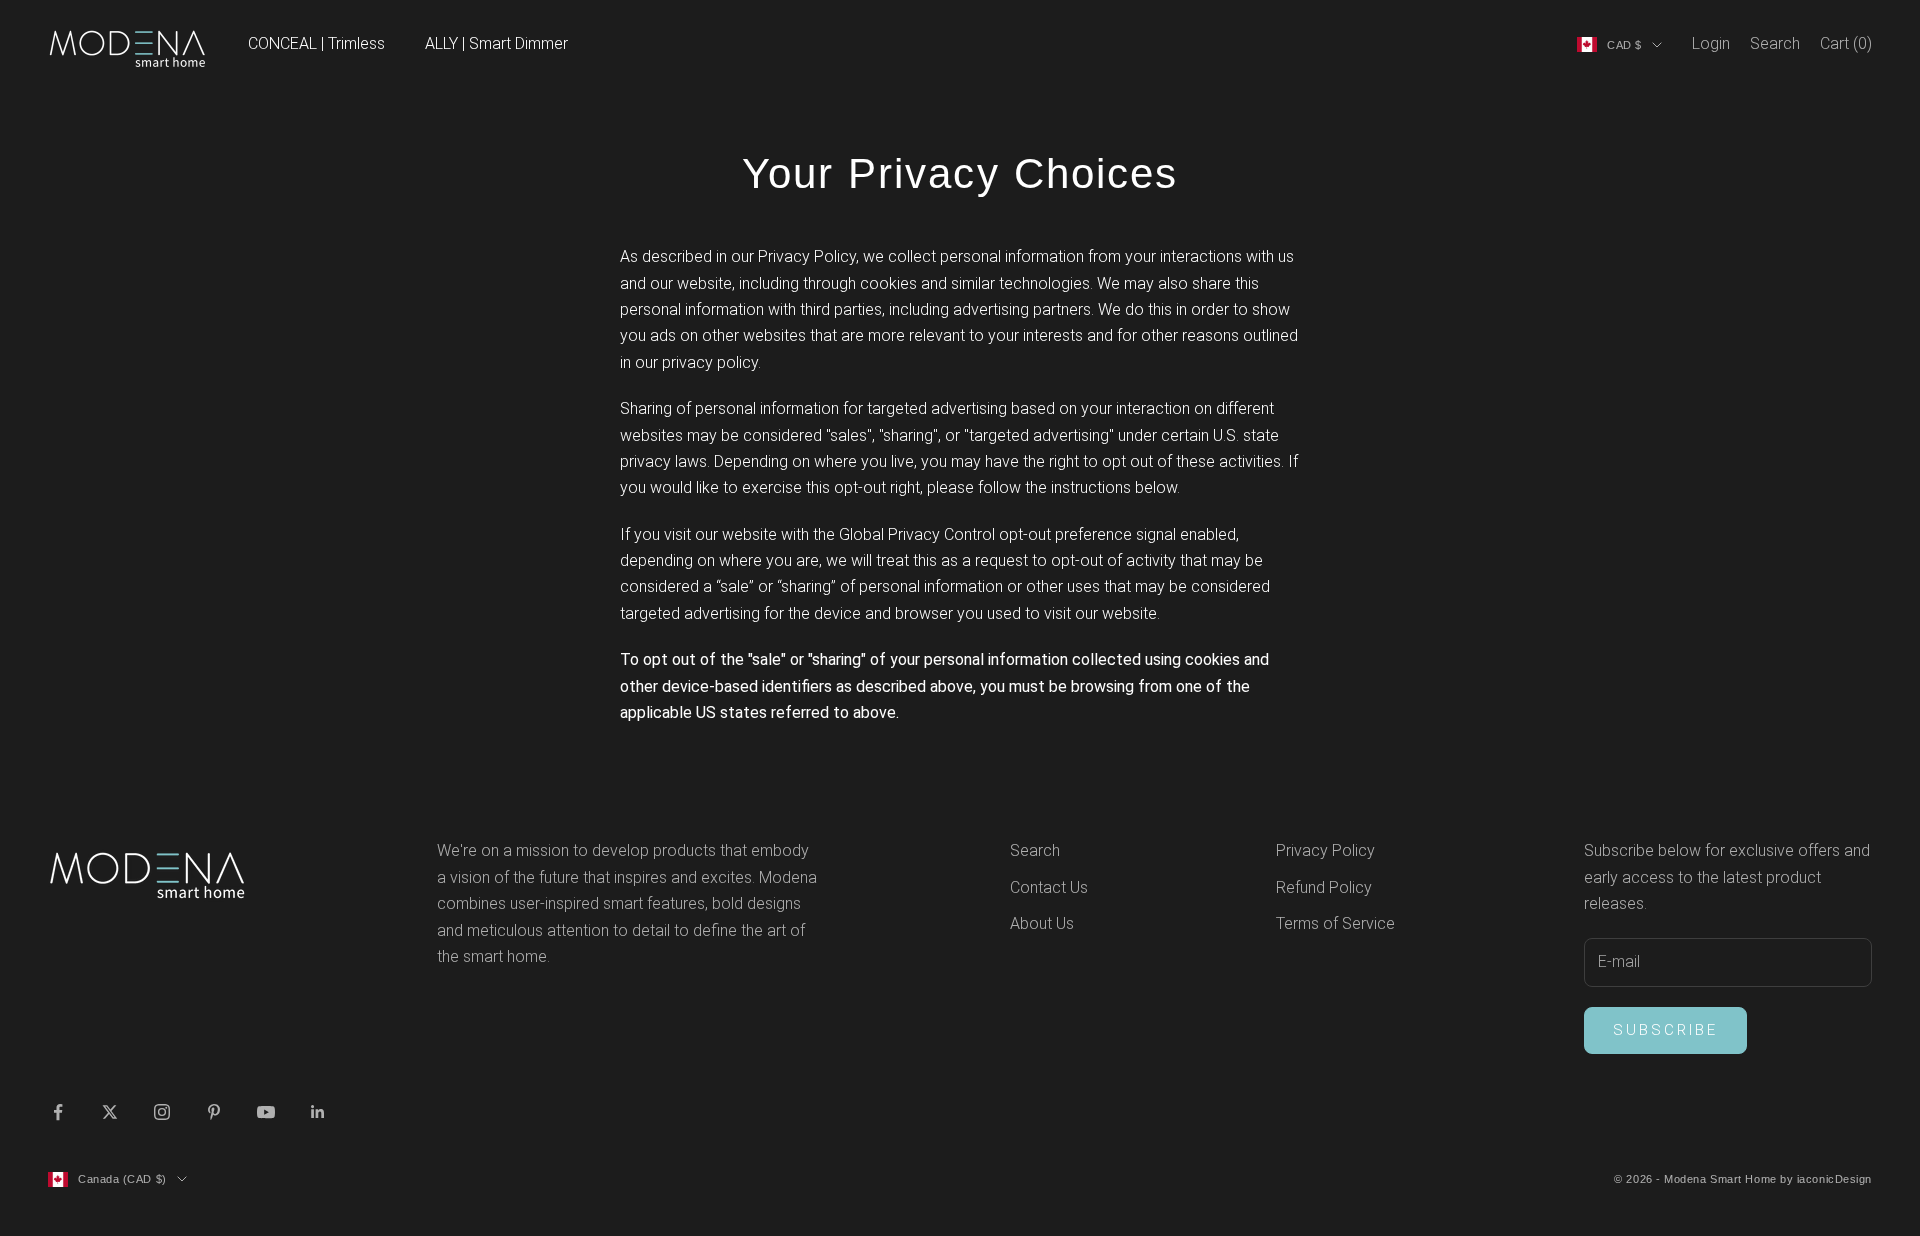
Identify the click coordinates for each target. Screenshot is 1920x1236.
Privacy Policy (1325, 850)
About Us (1042, 923)
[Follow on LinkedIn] (318, 1112)
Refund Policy (1324, 887)
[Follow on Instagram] (162, 1112)
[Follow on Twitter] (110, 1112)
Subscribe (1665, 1030)
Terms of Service (1335, 923)
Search (1035, 850)
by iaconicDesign (1826, 1179)
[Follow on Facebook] (58, 1112)
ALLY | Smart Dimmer (496, 43)
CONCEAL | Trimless (316, 43)
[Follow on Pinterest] (214, 1112)
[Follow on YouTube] (266, 1112)
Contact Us (1049, 887)
